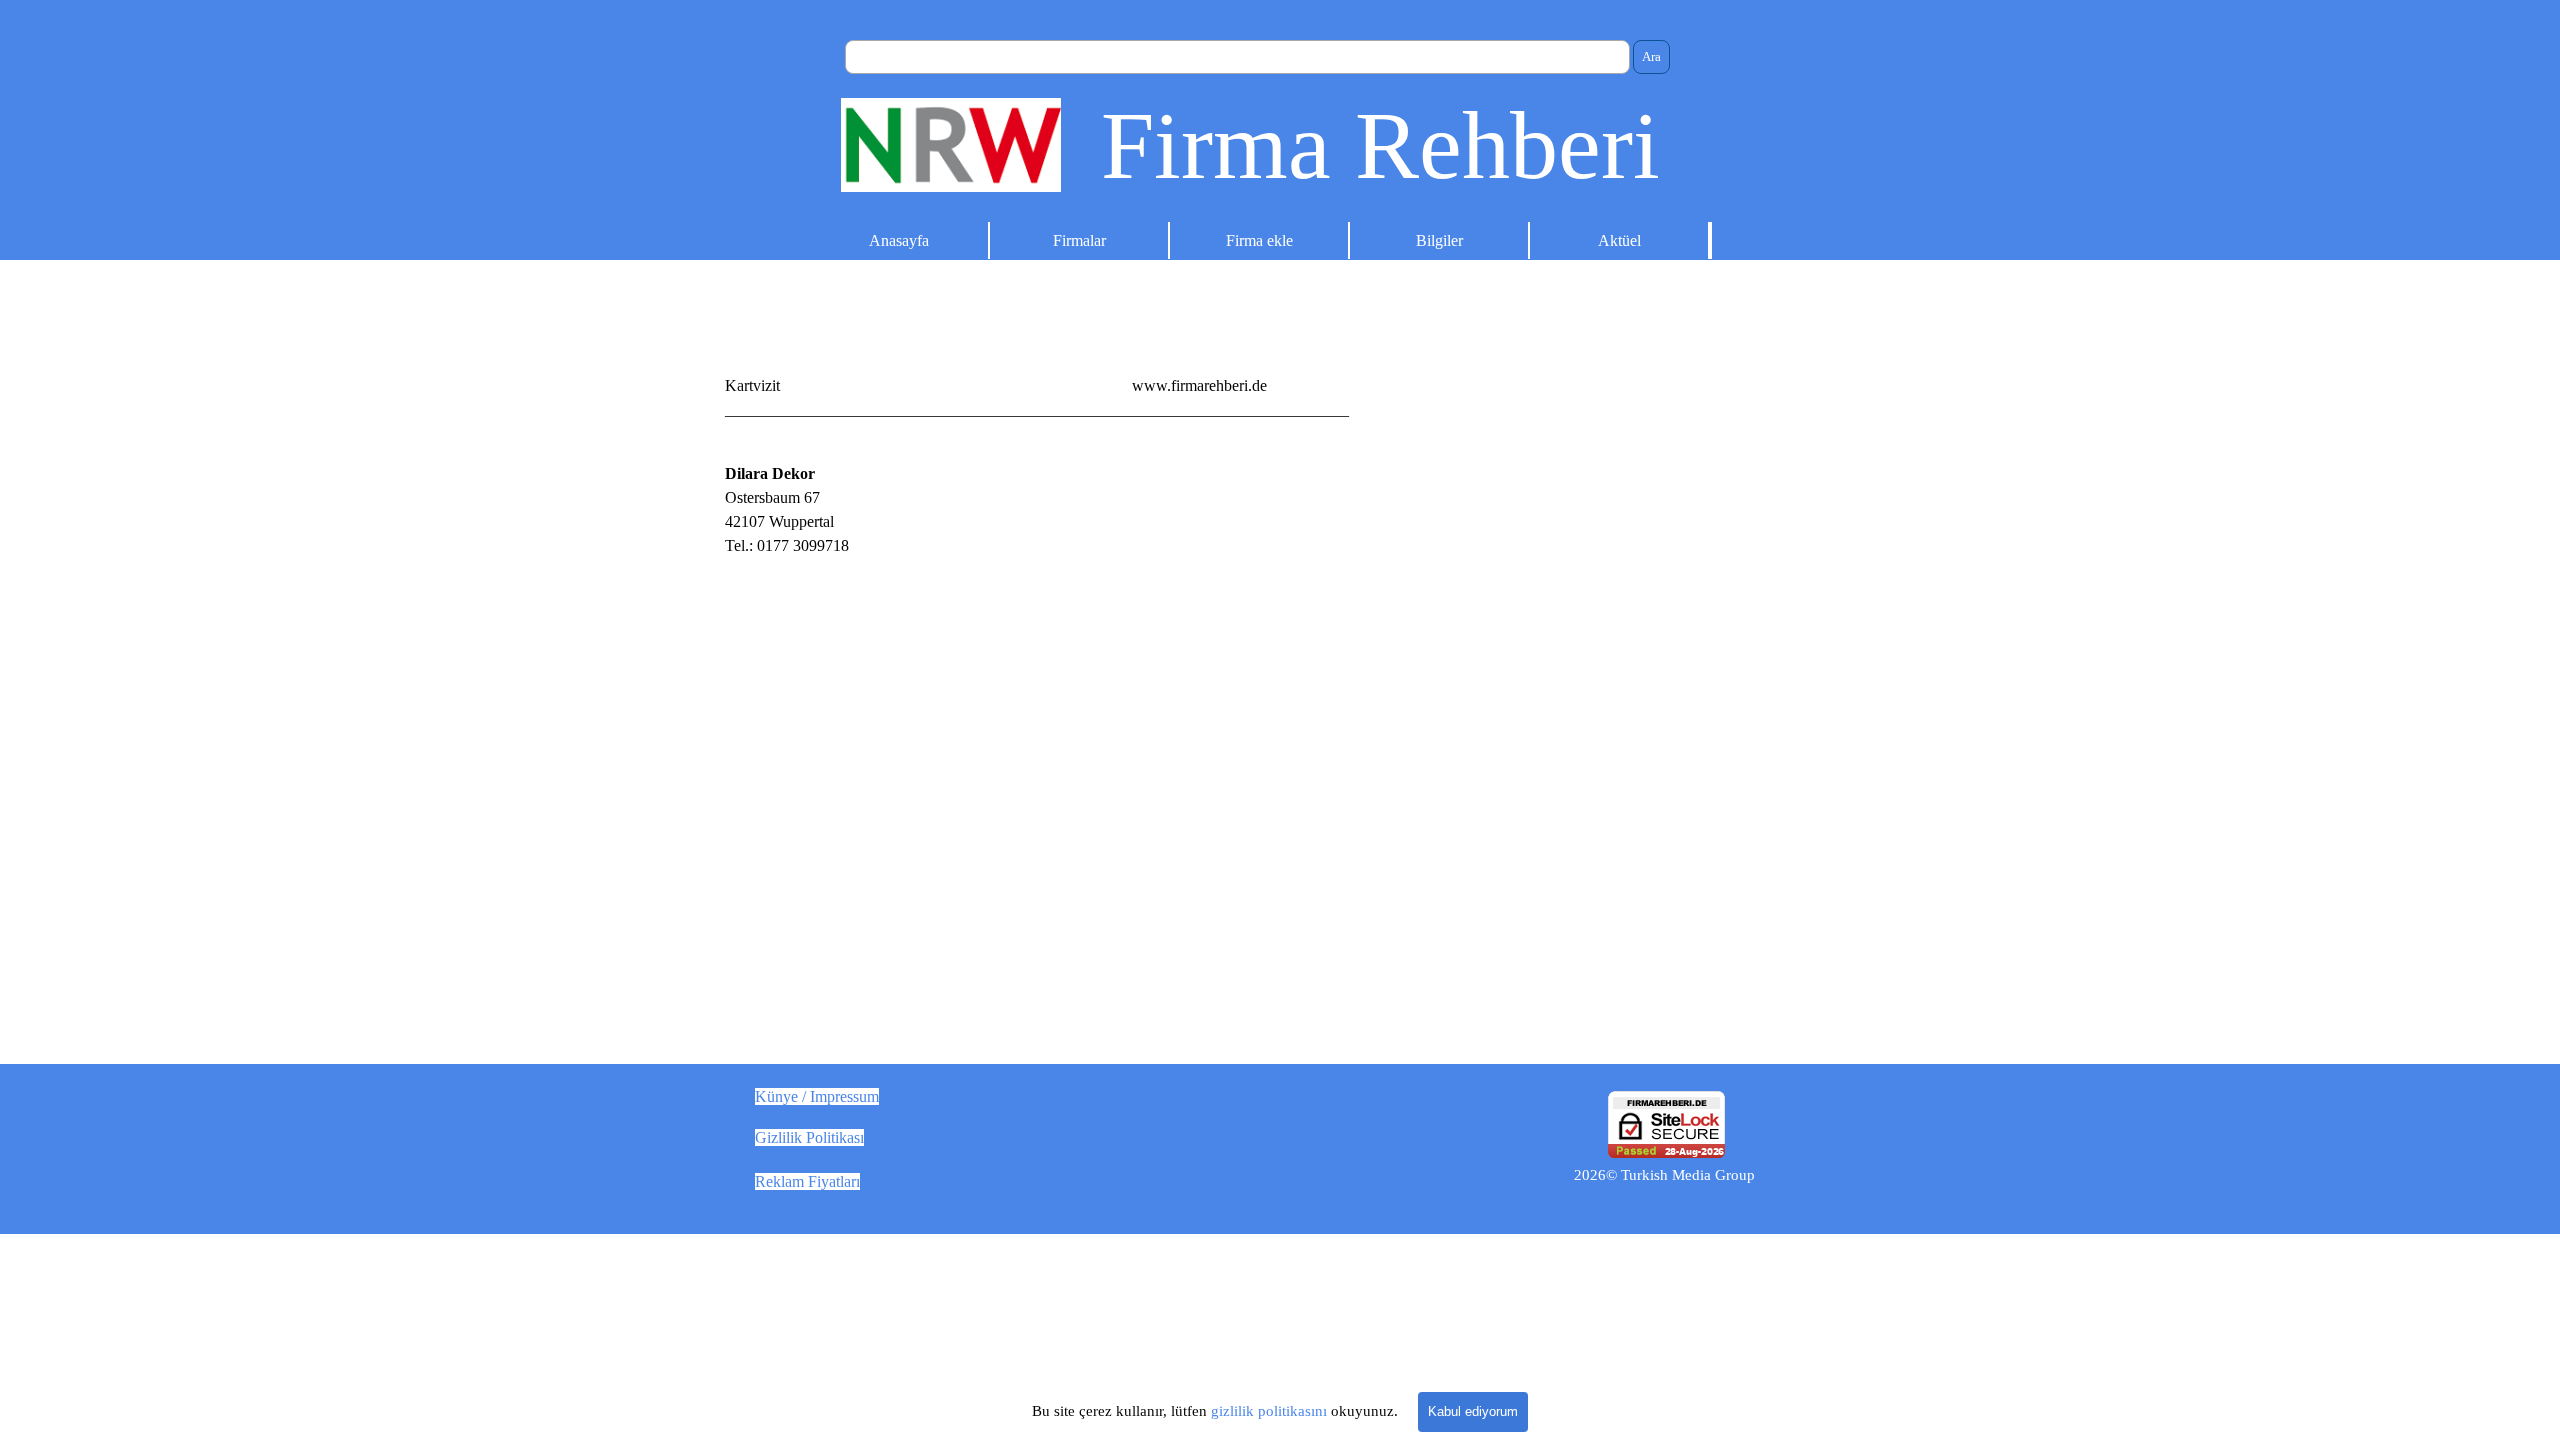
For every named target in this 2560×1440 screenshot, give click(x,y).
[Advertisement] (1567, 602)
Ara (1651, 56)
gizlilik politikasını (1269, 1411)
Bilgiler (1439, 240)
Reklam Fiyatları (807, 1181)
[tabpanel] (1280, 386)
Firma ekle (1259, 240)
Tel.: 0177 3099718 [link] (787, 545)
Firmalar (1079, 240)
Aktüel (1619, 240)
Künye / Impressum (817, 1096)
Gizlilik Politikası (809, 1137)
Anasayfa (899, 240)
